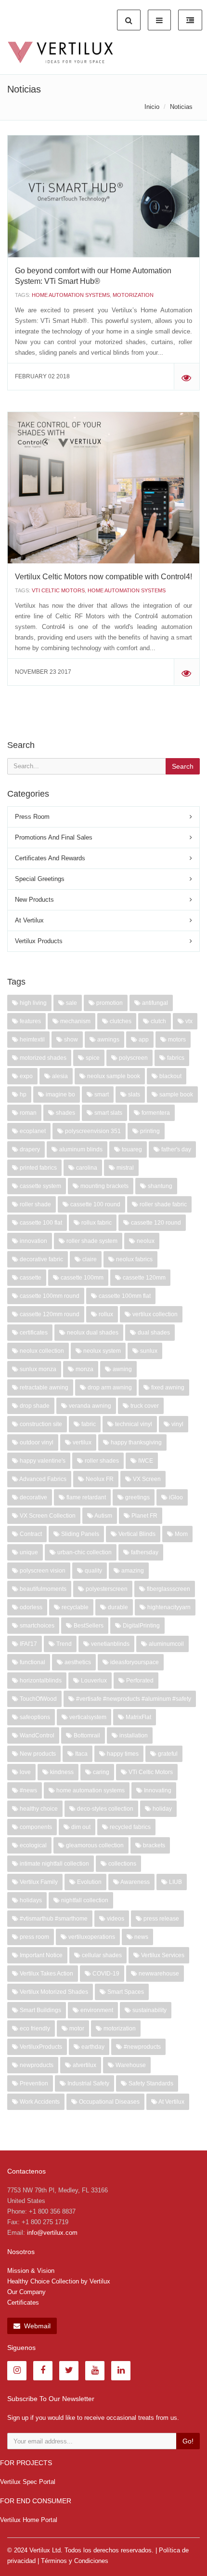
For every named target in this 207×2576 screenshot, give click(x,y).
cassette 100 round (95, 1204)
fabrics (175, 1058)
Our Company (26, 2292)
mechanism (75, 1021)
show (70, 1040)
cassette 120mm (143, 1278)
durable (117, 1607)
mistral (124, 1168)
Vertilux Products (39, 941)
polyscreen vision (42, 1571)
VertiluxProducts (40, 2047)
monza (84, 1369)
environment (96, 2010)
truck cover (144, 1406)
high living (32, 1003)
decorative (33, 1497)
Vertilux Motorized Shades (53, 1992)
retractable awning (43, 1388)
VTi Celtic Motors (58, 590)
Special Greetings (40, 879)
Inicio (152, 107)
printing (149, 1131)
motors (176, 1040)
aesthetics (77, 1662)
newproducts (36, 2065)
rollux (105, 1314)
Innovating (157, 1790)
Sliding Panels (79, 1534)
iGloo (175, 1497)
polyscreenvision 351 (92, 1131)
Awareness (135, 1882)
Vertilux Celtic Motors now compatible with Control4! (103, 577)
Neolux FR (99, 1479)
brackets (153, 1845)
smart (101, 1094)
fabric (88, 1424)
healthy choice (38, 1809)
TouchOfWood (38, 1699)
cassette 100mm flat (124, 1296)
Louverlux (93, 1681)
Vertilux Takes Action (46, 1974)
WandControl (36, 1735)
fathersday (144, 1552)
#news (28, 1790)
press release (161, 1919)
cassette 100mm (81, 1278)
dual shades (153, 1333)
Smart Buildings (40, 2010)
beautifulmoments (42, 1589)
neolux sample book (113, 1076)
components (35, 1827)
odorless (30, 1607)
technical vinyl (133, 1424)
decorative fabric (41, 1259)
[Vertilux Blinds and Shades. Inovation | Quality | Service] (60, 53)
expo (26, 1076)
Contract (30, 1534)
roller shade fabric (162, 1204)
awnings (108, 1040)
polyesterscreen (106, 1589)
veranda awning (89, 1406)
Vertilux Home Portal (29, 2520)
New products (37, 1754)
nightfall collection (84, 1900)
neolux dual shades (92, 1333)
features (30, 1021)
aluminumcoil (166, 1644)
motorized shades (42, 1058)
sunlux (148, 1351)
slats (133, 1094)
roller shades (101, 1461)
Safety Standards (150, 2083)
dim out (80, 1827)
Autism (103, 1516)
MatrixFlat (138, 1717)
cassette (30, 1278)
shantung (159, 1186)
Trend (63, 1644)
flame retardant (85, 1497)
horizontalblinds (40, 1681)
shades (65, 1113)
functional (32, 1662)
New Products (34, 900)
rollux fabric (96, 1223)
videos (115, 1919)
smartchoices (36, 1626)
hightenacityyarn (168, 1607)
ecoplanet (32, 1131)
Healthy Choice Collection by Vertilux (59, 2281)
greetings (137, 1497)
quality (93, 1571)
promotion (109, 1003)
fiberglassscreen (168, 1589)
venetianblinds (110, 1644)
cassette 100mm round (49, 1296)
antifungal (154, 1003)
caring (100, 1772)
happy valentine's (42, 1461)
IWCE (145, 1461)
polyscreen (133, 1058)
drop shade (34, 1406)
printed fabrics (38, 1168)
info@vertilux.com (52, 2233)
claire (89, 1259)
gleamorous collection (94, 1845)
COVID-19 (105, 1974)
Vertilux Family (38, 1882)
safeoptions (34, 1717)
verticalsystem (87, 1717)
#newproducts (142, 2047)
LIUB (175, 1882)
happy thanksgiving (136, 1442)
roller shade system (91, 1241)
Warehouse (130, 2065)
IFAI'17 (28, 1644)
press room (34, 1937)
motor (76, 2029)
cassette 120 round (155, 1223)
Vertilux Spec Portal (28, 2482)
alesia (59, 1076)
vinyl (177, 1424)
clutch (158, 1021)
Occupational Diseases (109, 2102)
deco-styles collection (104, 1809)
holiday (162, 1809)
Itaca (81, 1754)
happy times (122, 1754)
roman (27, 1113)
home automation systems (71, 295)
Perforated (139, 1681)
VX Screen (146, 1479)
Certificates (23, 2302)
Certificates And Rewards (50, 858)
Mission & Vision (31, 2271)
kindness (61, 1772)
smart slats (108, 1113)
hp (22, 1094)
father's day (175, 1149)
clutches (120, 1021)
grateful (167, 1754)
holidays (30, 1900)
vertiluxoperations (91, 1937)
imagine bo (60, 1094)
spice (92, 1058)
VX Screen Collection (47, 1516)
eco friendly (34, 2029)
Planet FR (144, 1516)
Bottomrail (86, 1735)
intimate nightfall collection (54, 1864)
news (141, 1937)
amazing (132, 1571)
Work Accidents (39, 2102)
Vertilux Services (162, 1955)
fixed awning (167, 1388)
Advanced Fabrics (42, 1479)
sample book (175, 1094)
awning (122, 1369)
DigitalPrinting (141, 1626)
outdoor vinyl (36, 1442)
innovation (33, 1241)
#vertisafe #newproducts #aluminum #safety (133, 1699)
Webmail (36, 2326)
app (143, 1040)
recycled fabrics (129, 1827)
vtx (188, 1021)
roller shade (35, 1204)
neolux (145, 1241)
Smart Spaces (125, 1992)
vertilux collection (154, 1314)
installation (133, 1735)
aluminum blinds (80, 1149)
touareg (131, 1149)
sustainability (149, 2010)
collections (122, 1864)
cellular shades (101, 1955)
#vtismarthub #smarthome (53, 1919)
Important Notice (40, 1955)
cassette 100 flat (40, 1223)
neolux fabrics (134, 1259)
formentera (155, 1113)
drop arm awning (109, 1388)
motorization (133, 295)
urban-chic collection (84, 1552)
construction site (40, 1424)
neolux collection (41, 1351)
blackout (170, 1076)
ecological (32, 1845)
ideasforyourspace (134, 1662)
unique (28, 1552)
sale (71, 1003)
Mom (181, 1534)
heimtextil (32, 1040)
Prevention (33, 2083)
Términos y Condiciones (75, 2561)
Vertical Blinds (136, 1534)
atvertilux (84, 2065)
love (25, 1772)
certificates (33, 1333)
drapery (29, 1149)
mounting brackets (104, 1186)
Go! (188, 2441)
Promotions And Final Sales (54, 837)
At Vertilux (29, 920)
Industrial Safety (88, 2083)
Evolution (89, 1882)
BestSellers (88, 1626)
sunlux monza (37, 1369)
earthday (92, 2047)
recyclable (74, 1607)
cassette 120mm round (49, 1314)
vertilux (81, 1442)
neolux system (101, 1351)
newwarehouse (158, 1974)
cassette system (40, 1186)
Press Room (32, 817)
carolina (86, 1168)
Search (183, 766)
